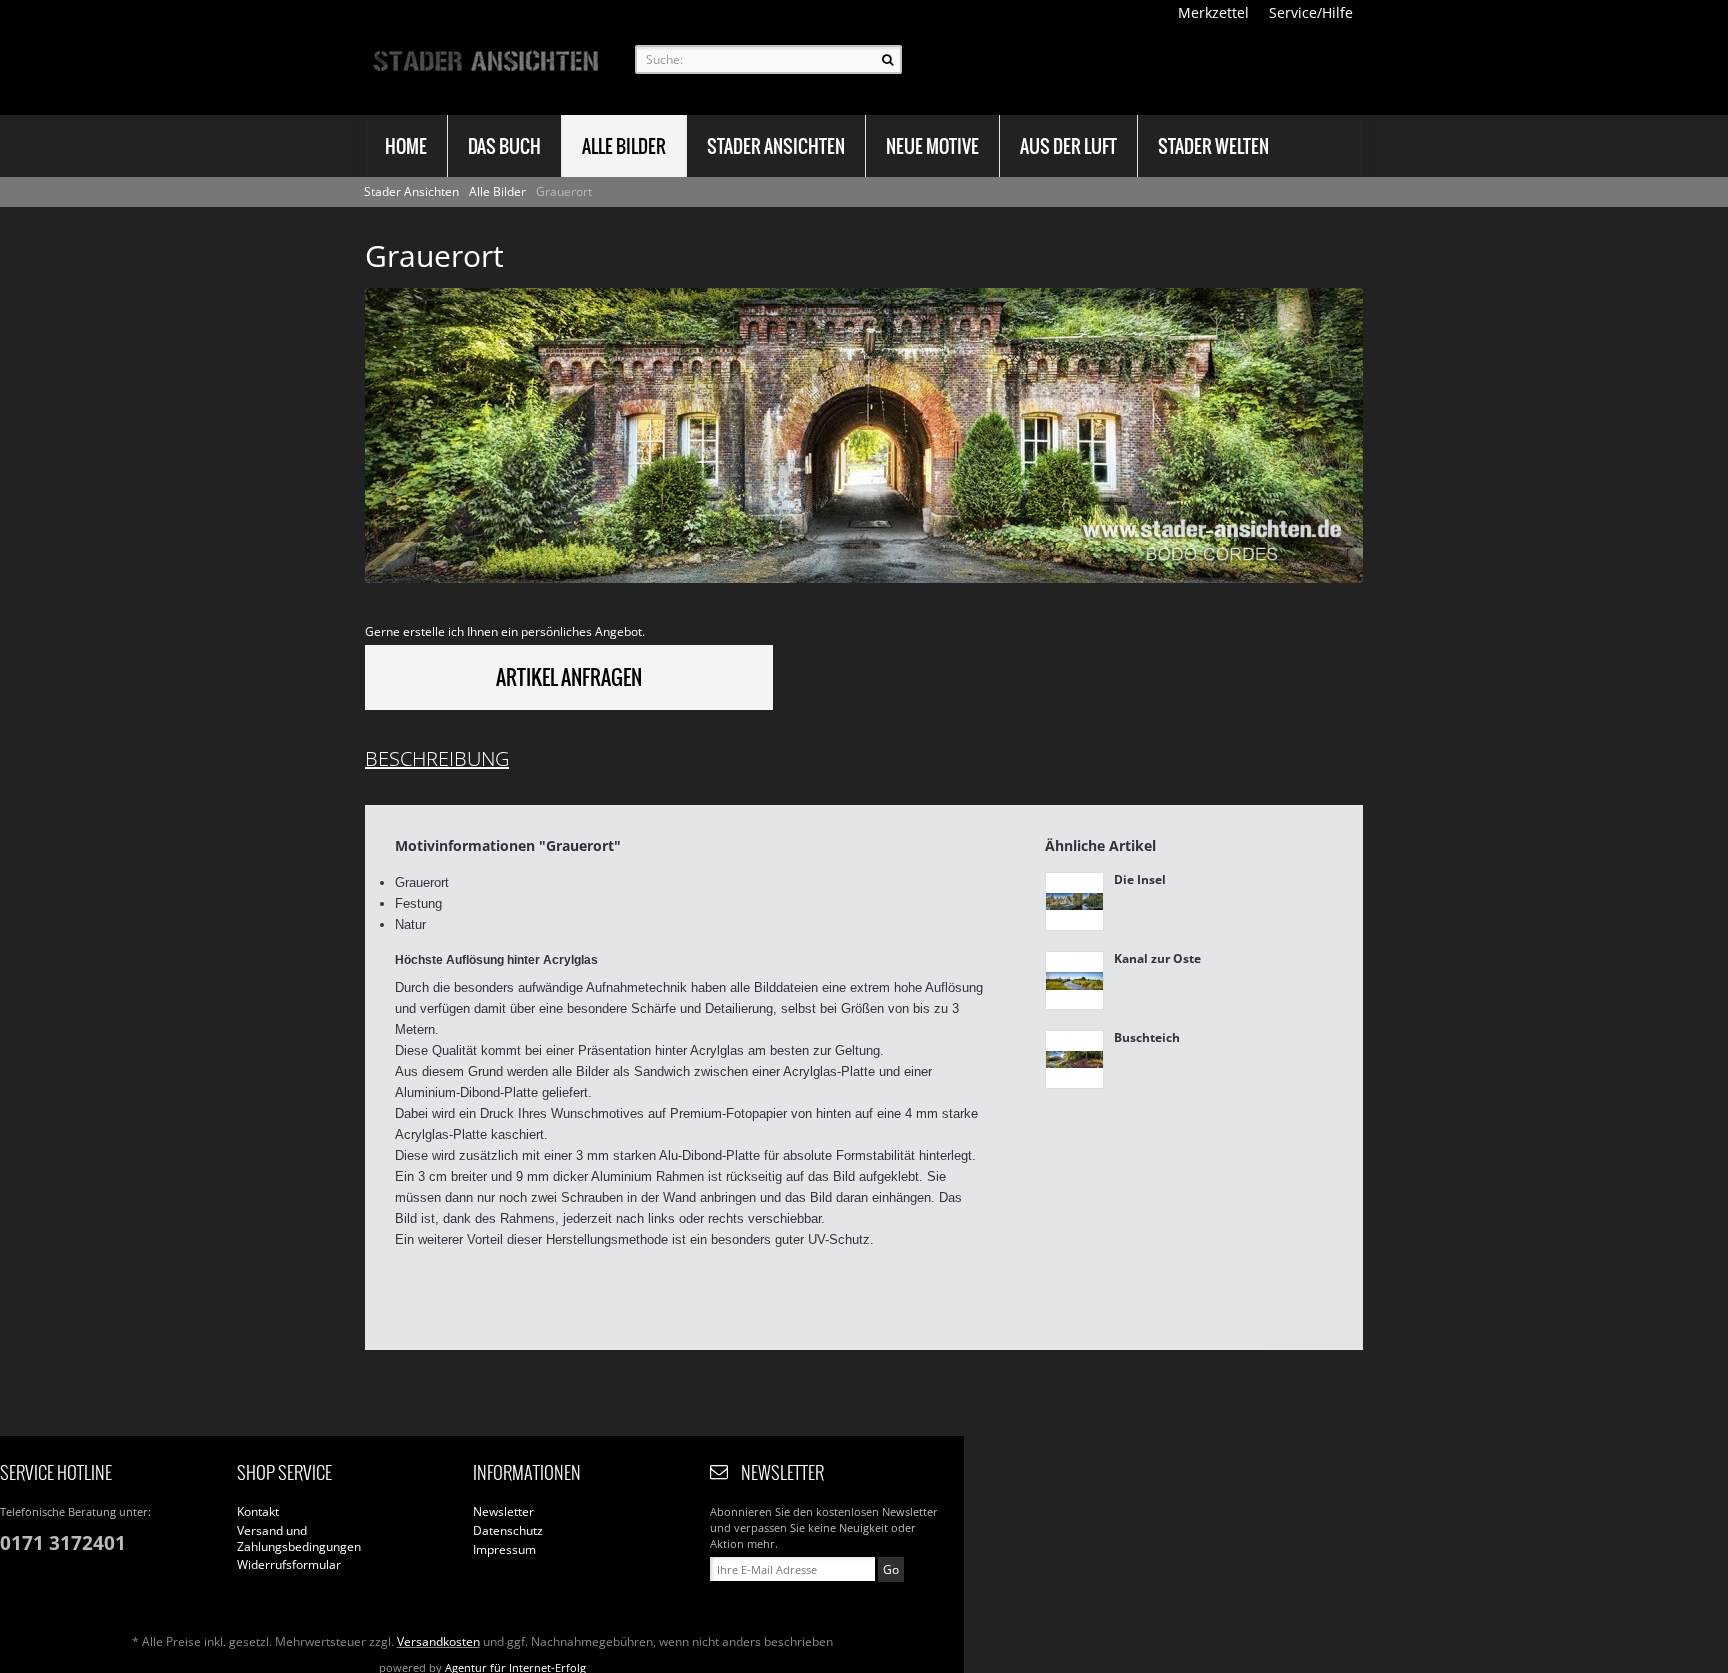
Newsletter (503, 1512)
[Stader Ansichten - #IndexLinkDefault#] (485, 60)
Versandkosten (438, 1641)
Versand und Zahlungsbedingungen (299, 1538)
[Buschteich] (1074, 1059)
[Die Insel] (1074, 901)
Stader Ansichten (413, 191)
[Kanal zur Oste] (1074, 980)
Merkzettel (1213, 12)
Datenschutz (508, 1531)
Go (891, 1569)
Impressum (504, 1550)
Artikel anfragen (569, 677)
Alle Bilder (499, 191)
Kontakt (258, 1512)
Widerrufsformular (289, 1565)
